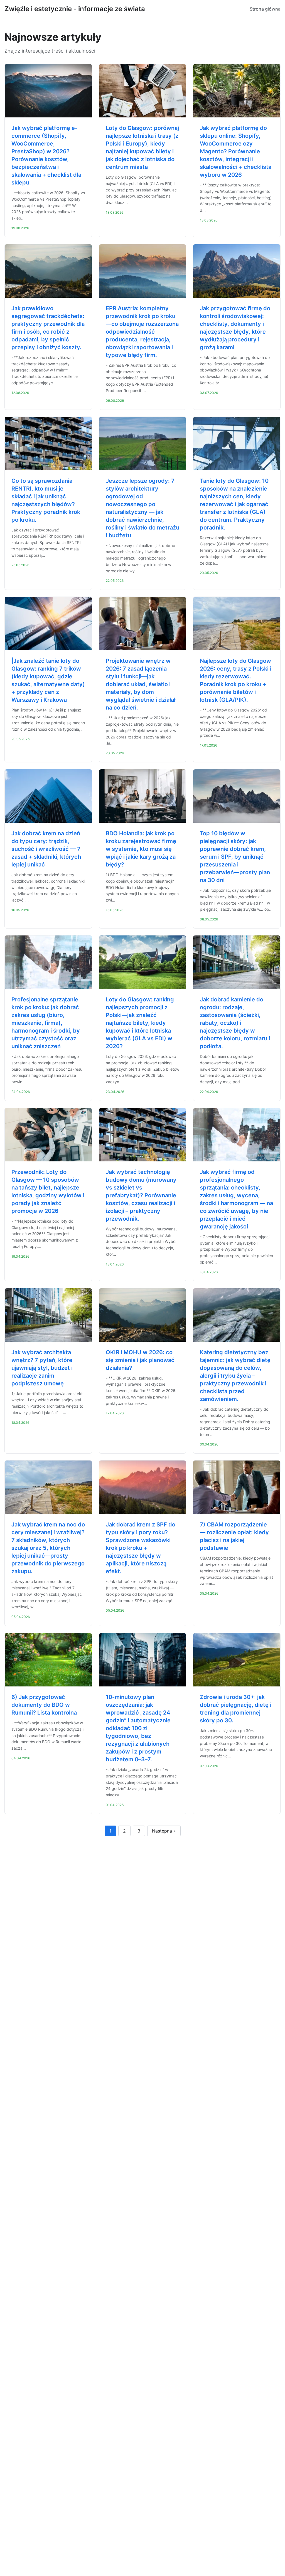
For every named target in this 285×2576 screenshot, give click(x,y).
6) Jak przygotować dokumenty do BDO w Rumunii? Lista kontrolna (44, 1705)
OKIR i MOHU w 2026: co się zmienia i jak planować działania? (140, 1360)
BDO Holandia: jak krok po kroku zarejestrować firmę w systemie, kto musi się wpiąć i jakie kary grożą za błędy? (141, 849)
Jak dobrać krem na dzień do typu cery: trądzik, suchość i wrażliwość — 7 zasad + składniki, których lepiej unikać (46, 849)
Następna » (164, 1831)
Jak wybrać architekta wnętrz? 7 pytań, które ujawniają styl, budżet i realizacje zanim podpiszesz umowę (42, 1368)
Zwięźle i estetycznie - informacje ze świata (75, 9)
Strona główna (265, 9)
